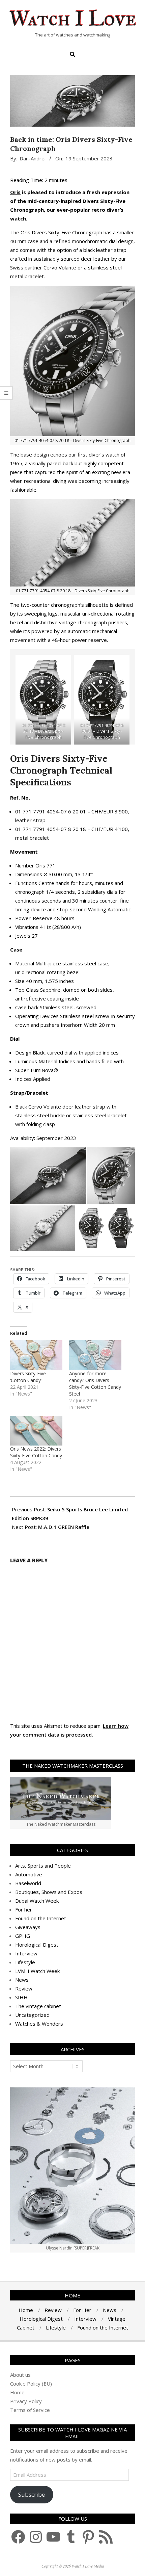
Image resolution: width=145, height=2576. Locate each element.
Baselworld (28, 1883)
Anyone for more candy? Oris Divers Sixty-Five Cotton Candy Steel (95, 1384)
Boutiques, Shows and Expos (49, 1892)
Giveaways (28, 1927)
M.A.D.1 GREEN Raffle (64, 1527)
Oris (15, 192)
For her (24, 1909)
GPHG (23, 1936)
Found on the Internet (41, 1918)
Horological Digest (37, 1945)
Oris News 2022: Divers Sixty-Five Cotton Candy (36, 1452)
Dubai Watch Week (37, 1901)
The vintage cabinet (38, 2006)
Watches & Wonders (39, 2024)
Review (24, 1988)
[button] (48, 1176)
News (22, 1980)
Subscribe (32, 2494)
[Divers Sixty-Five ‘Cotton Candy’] (36, 1355)
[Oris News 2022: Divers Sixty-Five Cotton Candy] (36, 1431)
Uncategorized (32, 2015)
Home (17, 2392)
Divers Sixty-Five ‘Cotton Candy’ (28, 1377)
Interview (26, 1953)
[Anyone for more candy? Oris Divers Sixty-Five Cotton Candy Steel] (95, 1355)
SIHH (21, 1997)
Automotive (29, 1874)
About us (20, 2375)
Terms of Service (30, 2410)
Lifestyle (25, 1962)
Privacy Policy (26, 2401)
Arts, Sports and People (43, 1866)
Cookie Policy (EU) (31, 2384)
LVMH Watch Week (37, 1971)
